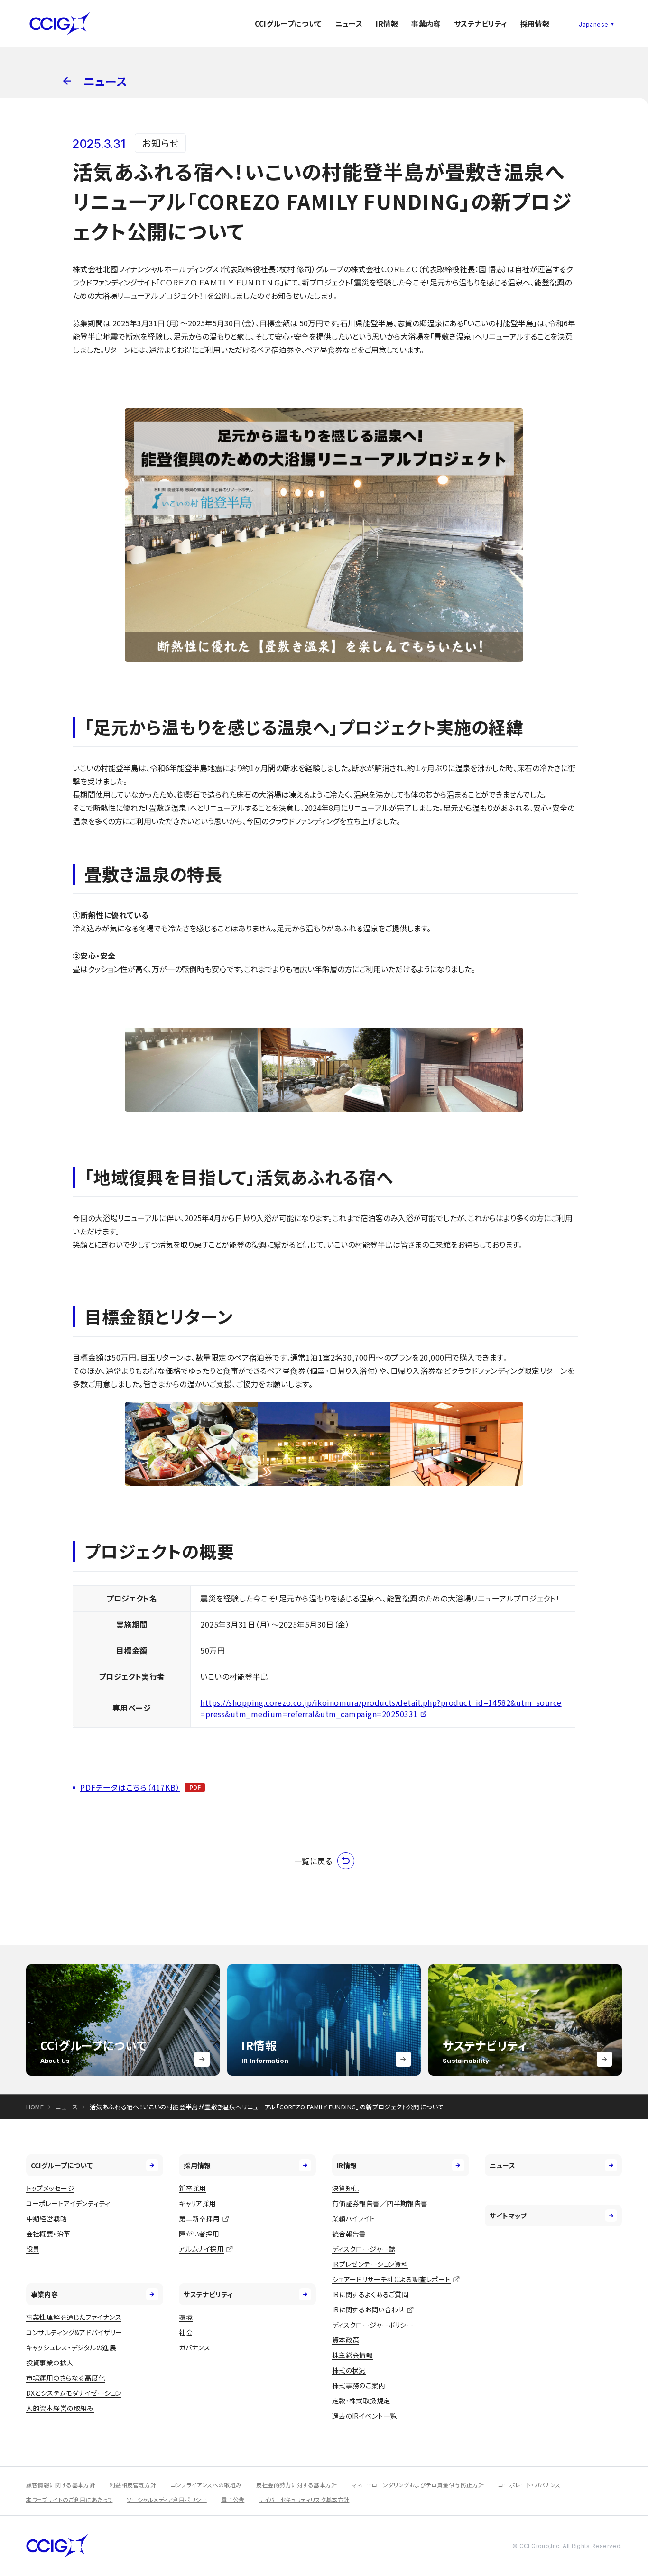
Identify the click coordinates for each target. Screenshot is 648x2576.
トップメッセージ (50, 2188)
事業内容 (426, 23)
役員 (33, 2249)
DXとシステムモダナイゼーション (74, 2393)
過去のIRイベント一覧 (365, 2416)
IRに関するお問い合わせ (368, 2309)
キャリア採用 (198, 2203)
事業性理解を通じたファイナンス (74, 2317)
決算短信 (346, 2188)
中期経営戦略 (47, 2218)
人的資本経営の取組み (60, 2408)
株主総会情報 (353, 2355)
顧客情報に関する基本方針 (61, 2485)
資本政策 (346, 2340)
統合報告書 (349, 2234)
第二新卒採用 (199, 2218)
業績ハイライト (354, 2218)
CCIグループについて (288, 23)
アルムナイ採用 (201, 2249)
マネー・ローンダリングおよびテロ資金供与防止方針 (418, 2485)
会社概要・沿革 (48, 2234)
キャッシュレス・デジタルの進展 (71, 2347)
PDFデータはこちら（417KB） (130, 1787)
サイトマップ (508, 2216)
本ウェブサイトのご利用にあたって (69, 2499)
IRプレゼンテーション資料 (370, 2264)
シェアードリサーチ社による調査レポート (391, 2279)
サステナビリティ (481, 23)
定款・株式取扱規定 (361, 2401)
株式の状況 (349, 2370)
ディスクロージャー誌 (364, 2249)
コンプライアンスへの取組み (206, 2485)
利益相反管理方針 (133, 2485)
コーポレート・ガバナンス (529, 2485)
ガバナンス (194, 2347)
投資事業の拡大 (50, 2363)
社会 (186, 2332)
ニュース (349, 23)
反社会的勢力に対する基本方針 (297, 2485)
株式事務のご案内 (359, 2385)
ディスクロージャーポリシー (373, 2325)
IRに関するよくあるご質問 (370, 2294)
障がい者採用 (199, 2234)
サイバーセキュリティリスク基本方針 (304, 2499)
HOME (35, 2107)
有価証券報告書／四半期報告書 (380, 2203)
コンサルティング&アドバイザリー (74, 2332)
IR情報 (387, 23)
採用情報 (535, 23)
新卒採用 (193, 2188)
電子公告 (233, 2499)
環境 (186, 2317)
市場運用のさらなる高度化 (66, 2378)
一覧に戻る (313, 1861)
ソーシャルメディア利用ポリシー (167, 2499)
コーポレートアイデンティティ (68, 2203)
